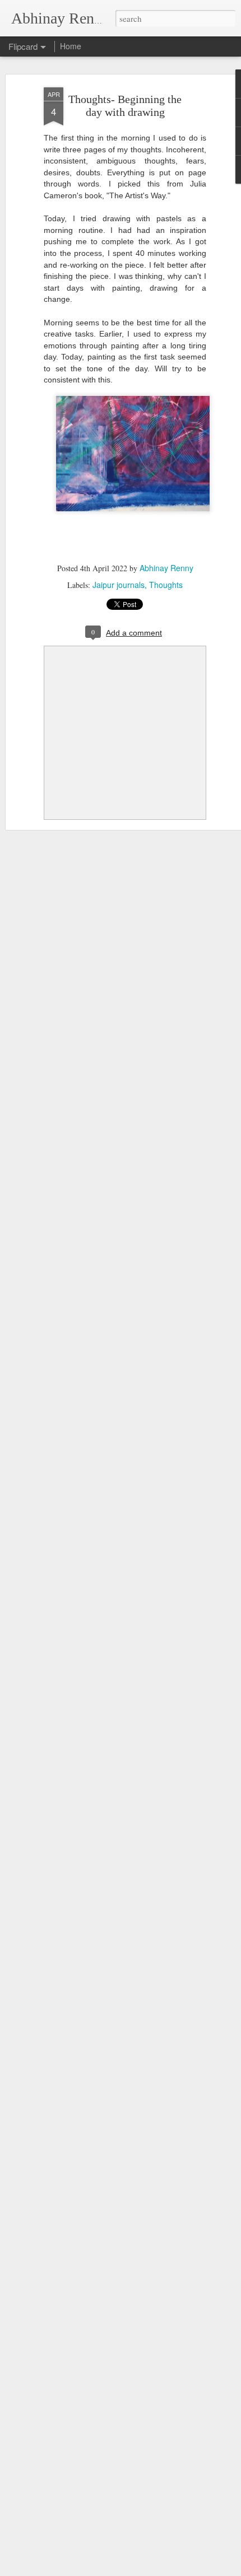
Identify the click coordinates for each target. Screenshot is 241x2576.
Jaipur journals (119, 585)
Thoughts (166, 585)
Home (71, 46)
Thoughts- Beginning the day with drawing (125, 106)
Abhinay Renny (166, 568)
